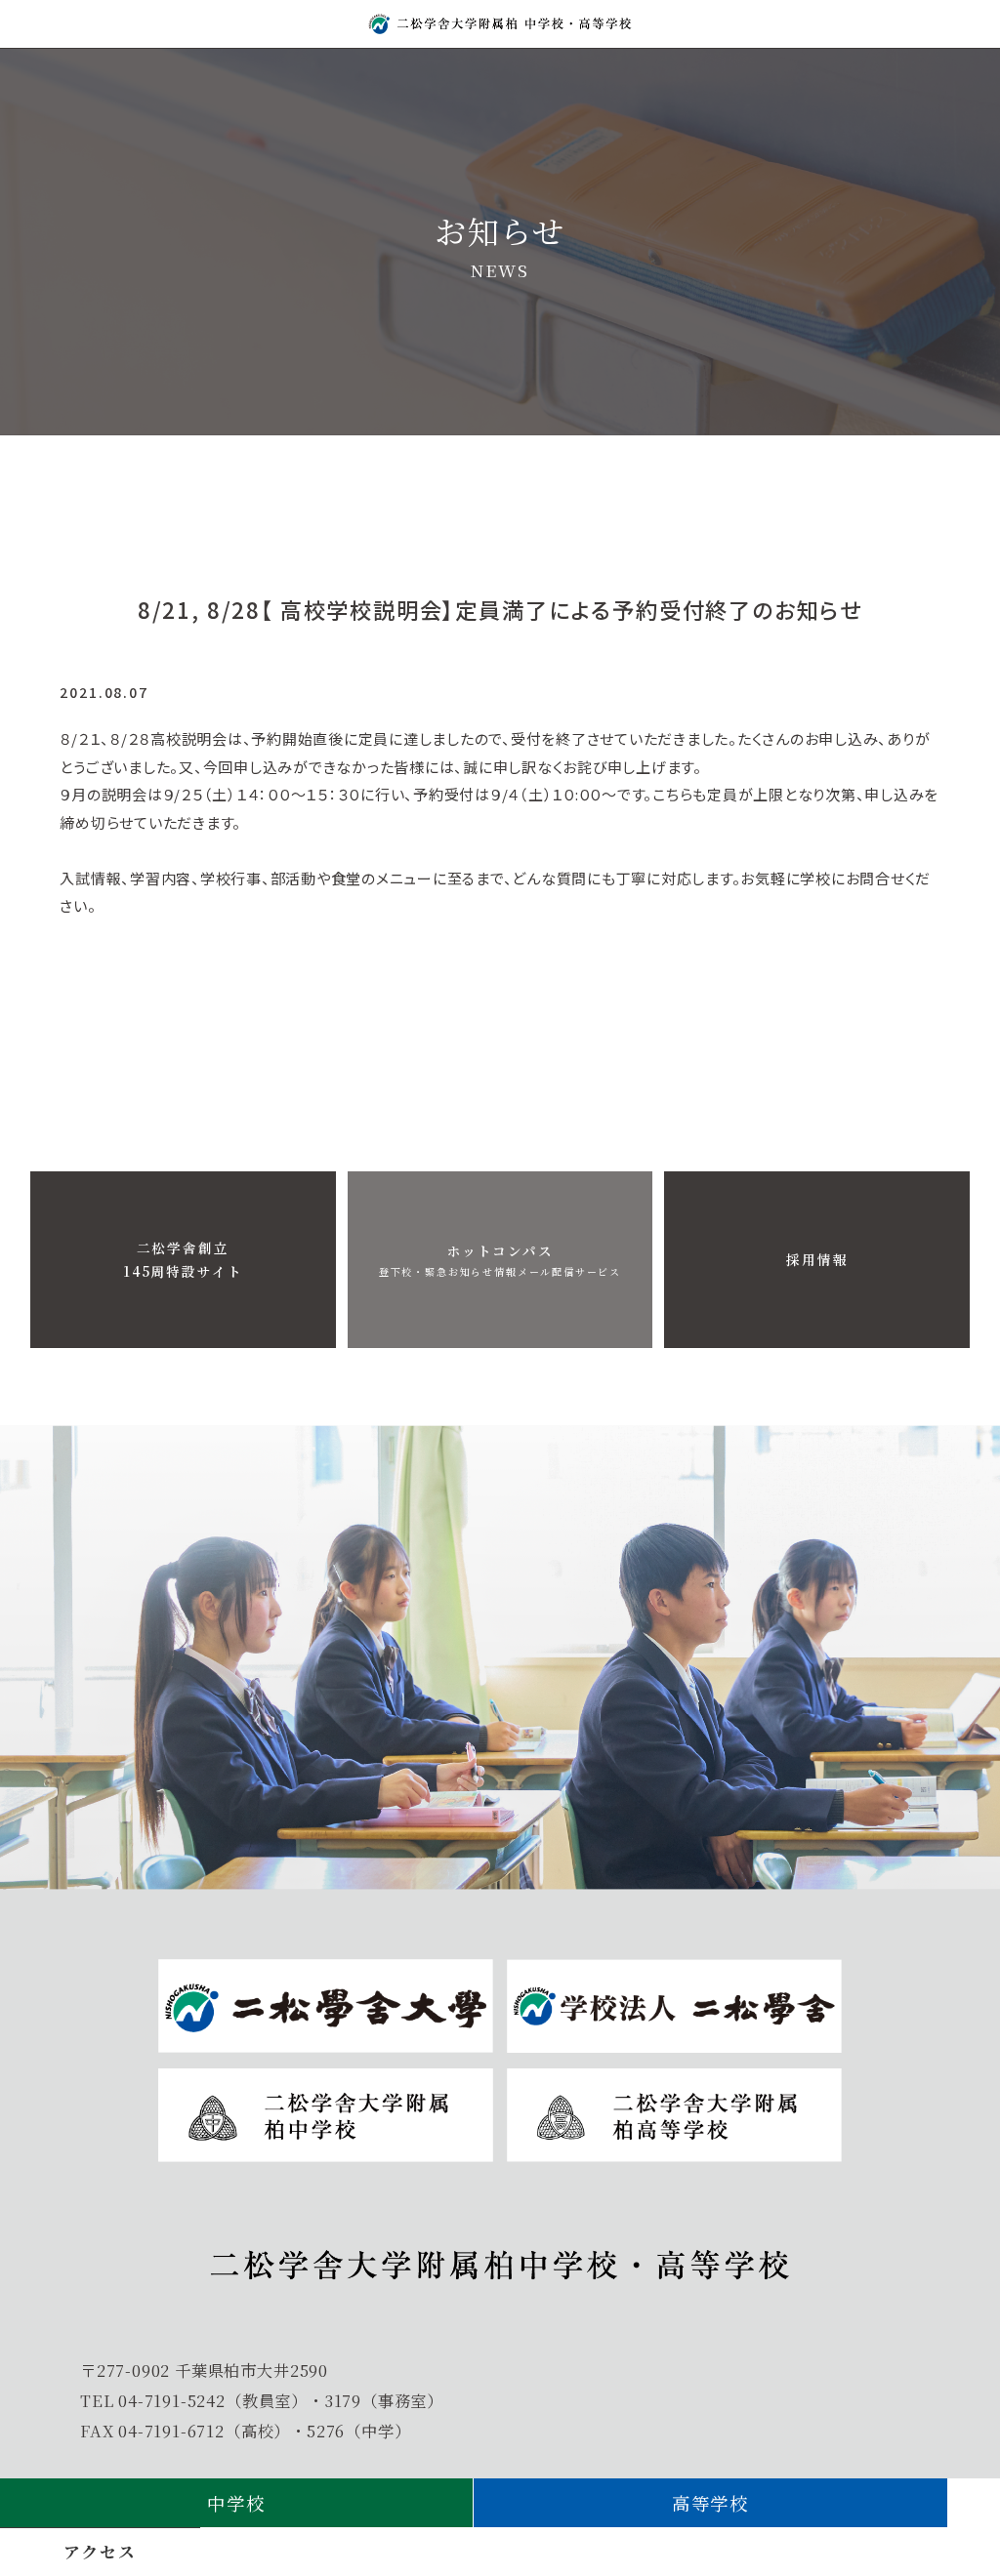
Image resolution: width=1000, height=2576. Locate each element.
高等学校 (710, 2503)
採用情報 (817, 1259)
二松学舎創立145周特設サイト (183, 1259)
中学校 (236, 2503)
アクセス (100, 2552)
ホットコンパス (500, 1259)
